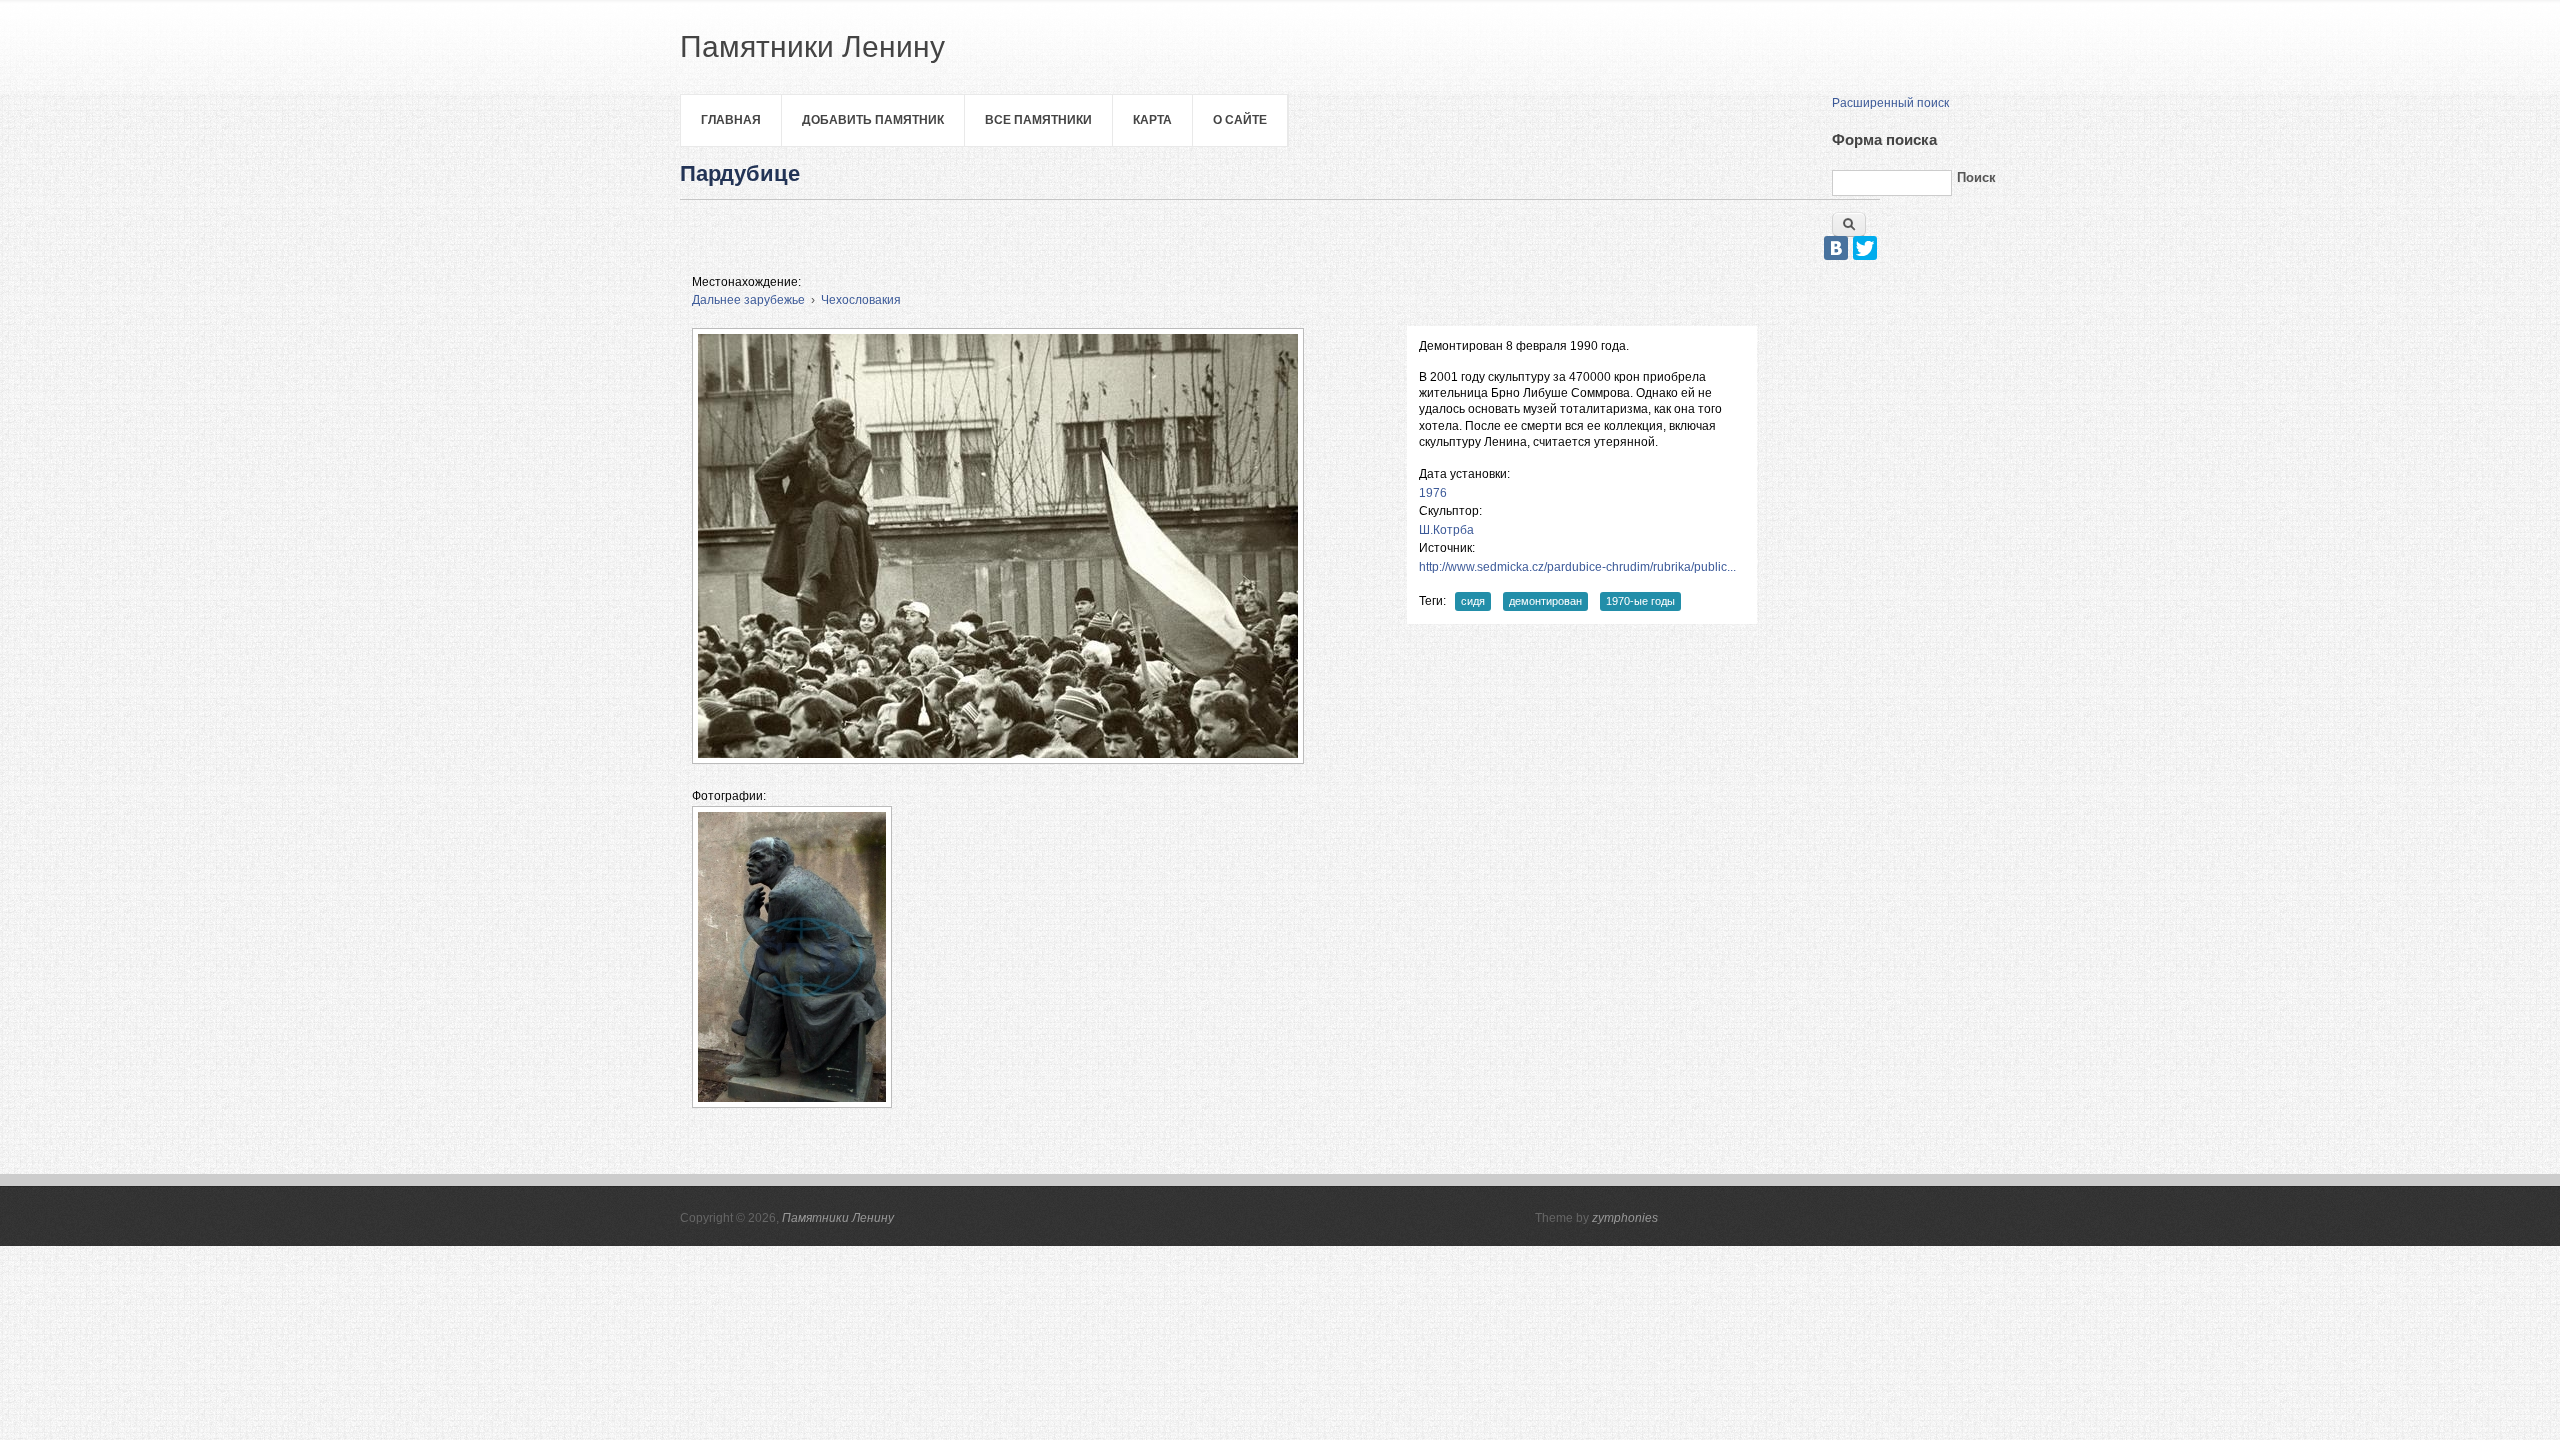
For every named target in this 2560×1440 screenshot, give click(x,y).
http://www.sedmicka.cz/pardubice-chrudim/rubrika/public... (1577, 567)
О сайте (1240, 120)
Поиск (1976, 177)
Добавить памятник (873, 120)
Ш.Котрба (1446, 530)
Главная (731, 120)
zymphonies (1625, 1218)
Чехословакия (861, 300)
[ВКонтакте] (1836, 248)
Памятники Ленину (838, 1218)
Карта (1152, 120)
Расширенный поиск (1890, 103)
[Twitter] (1865, 248)
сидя (1473, 601)
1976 (1433, 493)
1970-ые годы (1640, 601)
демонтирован (1545, 601)
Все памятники (1038, 120)
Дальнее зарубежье (748, 300)
